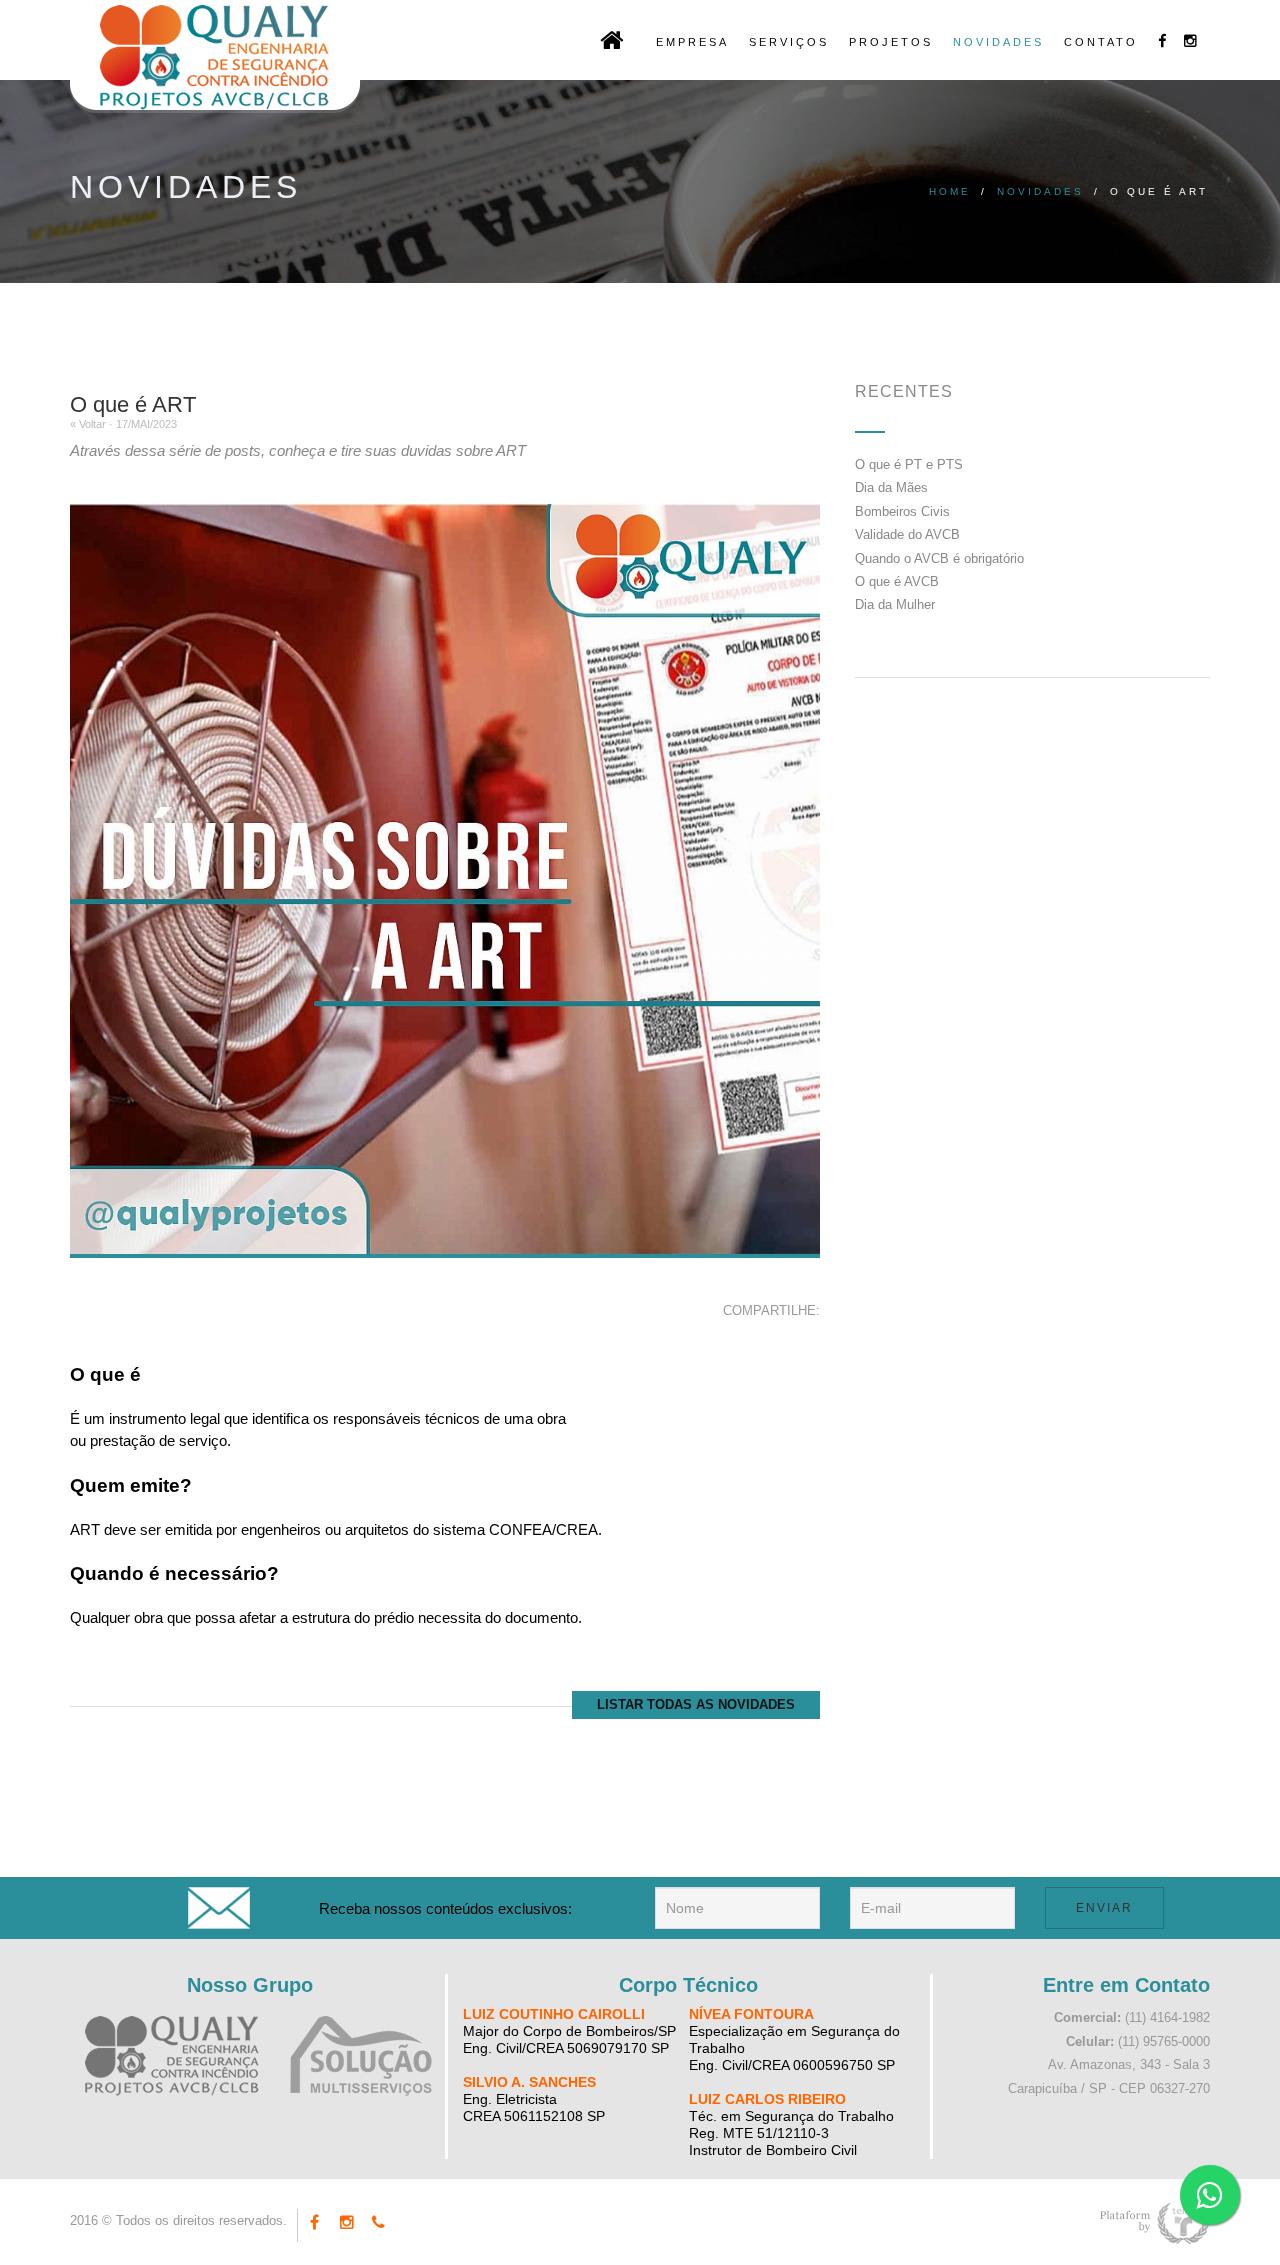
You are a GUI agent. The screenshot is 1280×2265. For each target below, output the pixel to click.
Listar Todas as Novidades (696, 1704)
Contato (1101, 42)
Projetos (891, 42)
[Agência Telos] (1155, 2226)
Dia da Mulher (895, 604)
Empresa (692, 42)
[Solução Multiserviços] (361, 2055)
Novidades (998, 42)
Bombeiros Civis (902, 511)
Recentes (904, 391)
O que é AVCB (897, 581)
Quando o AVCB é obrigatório (939, 558)
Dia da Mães (891, 487)
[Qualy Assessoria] (172, 2055)
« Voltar (88, 424)
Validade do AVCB (907, 534)
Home (950, 191)
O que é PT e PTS (909, 464)
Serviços (789, 42)
